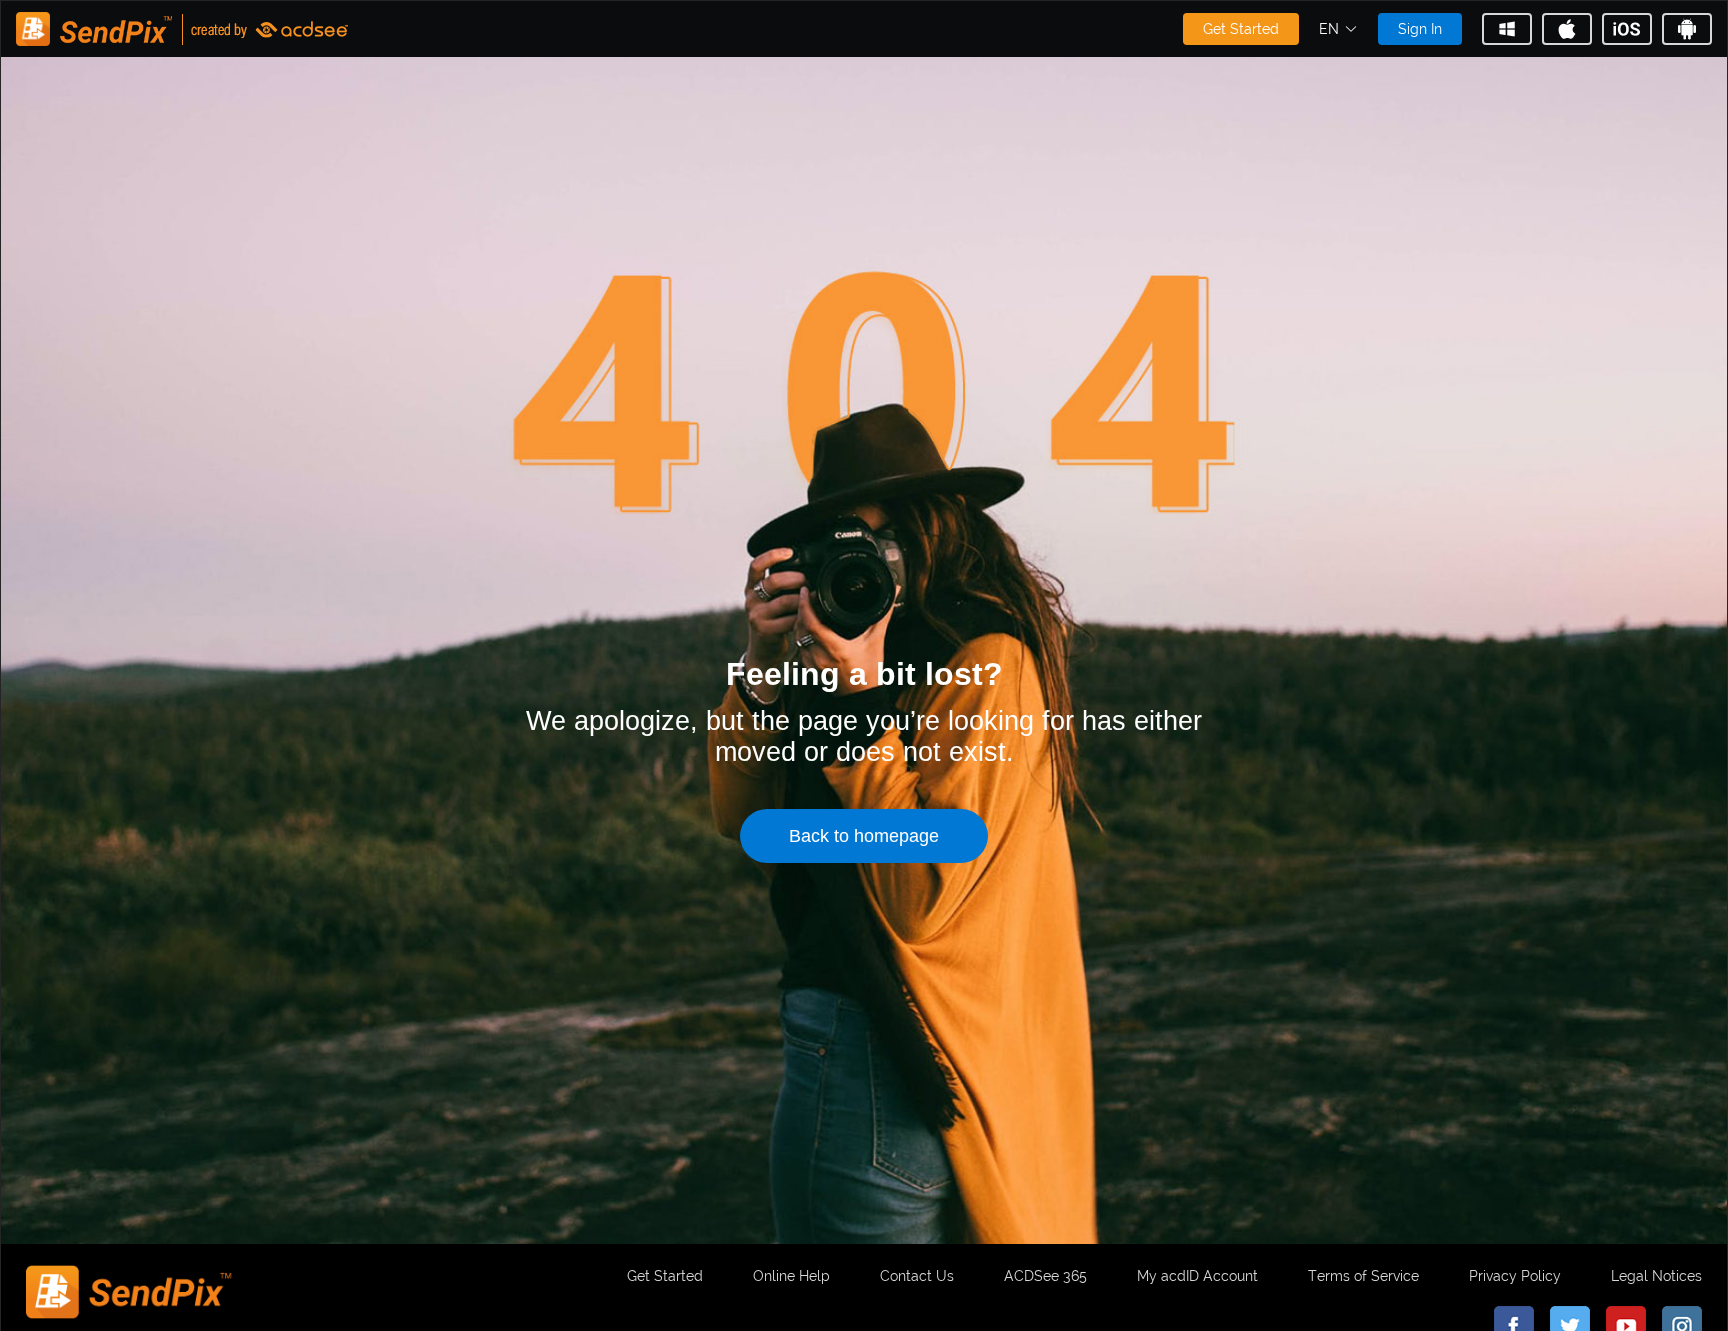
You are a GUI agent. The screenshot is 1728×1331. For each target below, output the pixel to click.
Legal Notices (1656, 1276)
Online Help (791, 1276)
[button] (1338, 29)
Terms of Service (1363, 1276)
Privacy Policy (1515, 1276)
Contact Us (917, 1276)
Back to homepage (864, 836)
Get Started (1241, 29)
